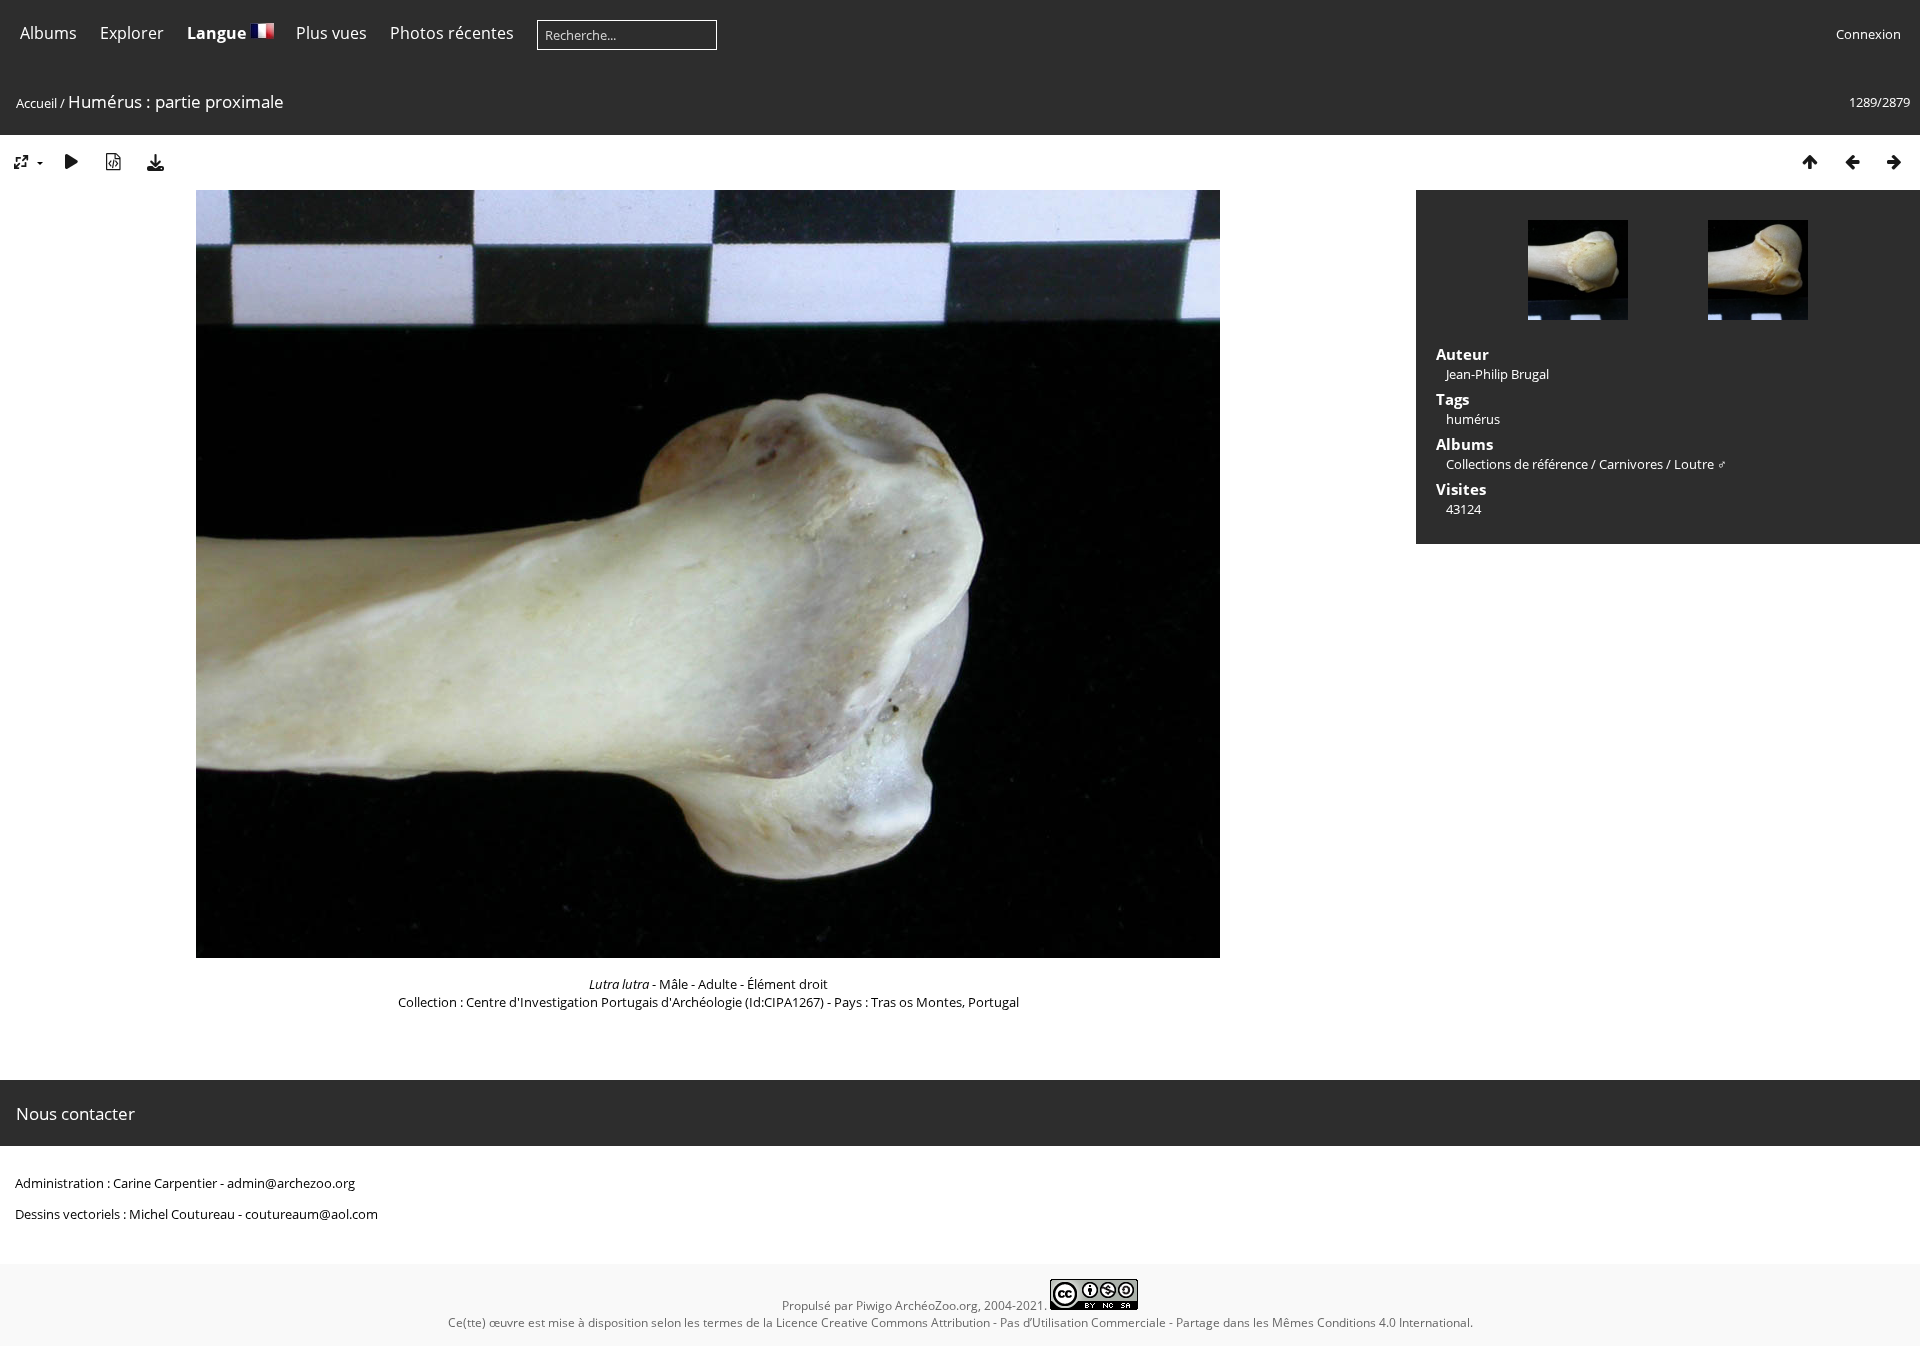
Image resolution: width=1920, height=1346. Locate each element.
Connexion (1868, 34)
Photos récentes (452, 33)
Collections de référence (1517, 464)
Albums (48, 33)
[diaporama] (71, 161)
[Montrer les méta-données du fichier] (113, 161)
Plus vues (331, 33)
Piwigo (874, 1305)
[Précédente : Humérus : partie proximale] (1852, 161)
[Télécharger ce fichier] (155, 161)
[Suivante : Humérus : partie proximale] (1894, 161)
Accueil (36, 103)
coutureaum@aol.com (311, 1214)
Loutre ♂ (1700, 464)
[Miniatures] (1810, 161)
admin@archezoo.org (291, 1183)
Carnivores (1631, 464)
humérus (1473, 419)
